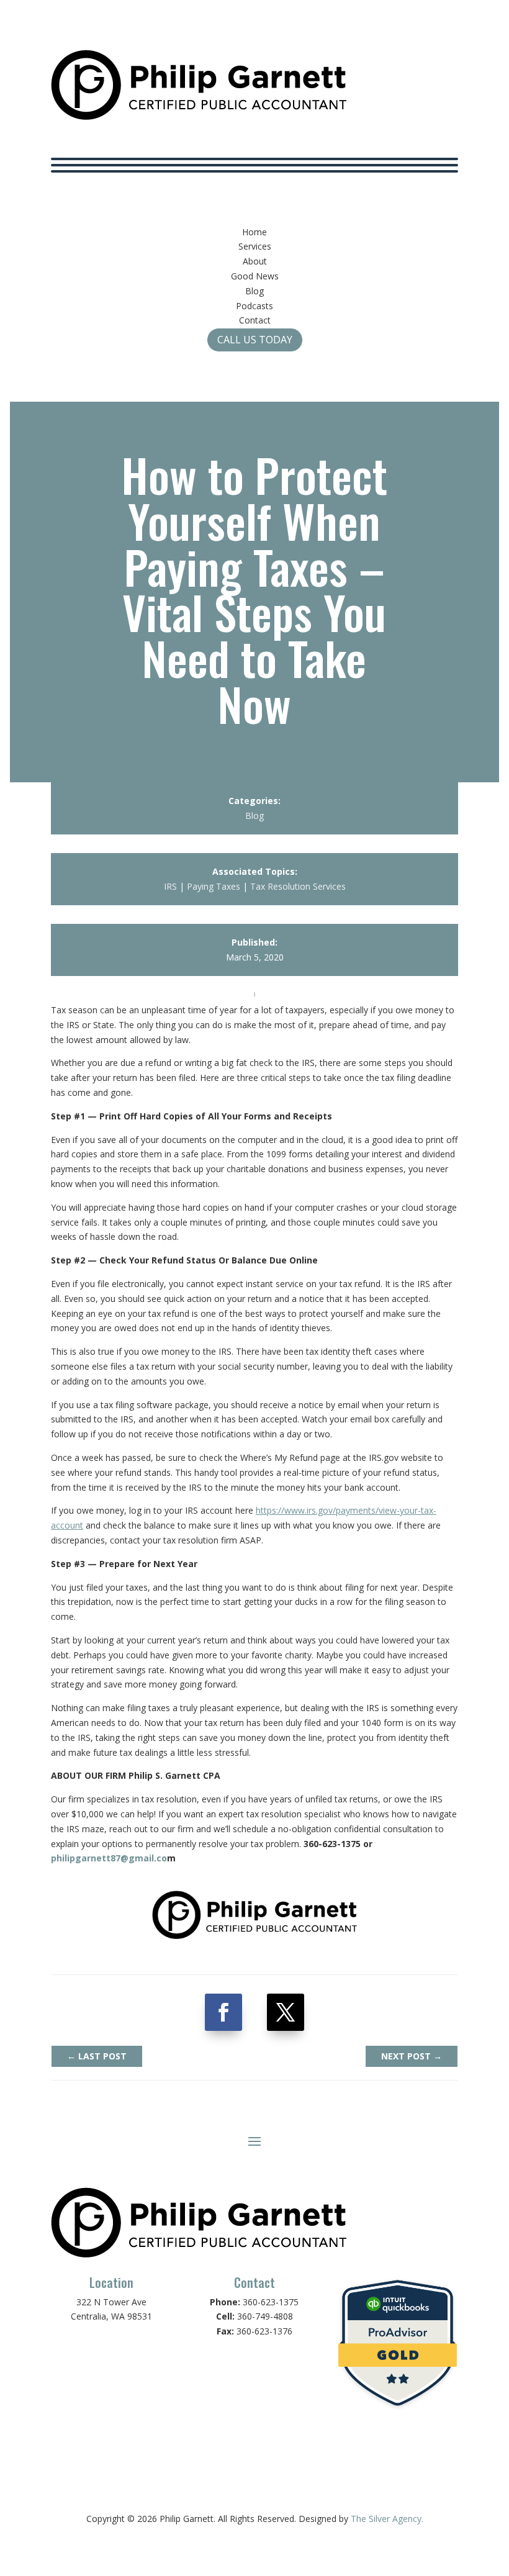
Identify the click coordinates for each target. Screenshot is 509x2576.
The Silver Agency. (387, 2519)
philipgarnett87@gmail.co (109, 1858)
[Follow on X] (286, 2012)
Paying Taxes (214, 886)
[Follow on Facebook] (223, 2012)
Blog (254, 816)
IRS (170, 886)
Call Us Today (255, 340)
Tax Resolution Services (298, 886)
